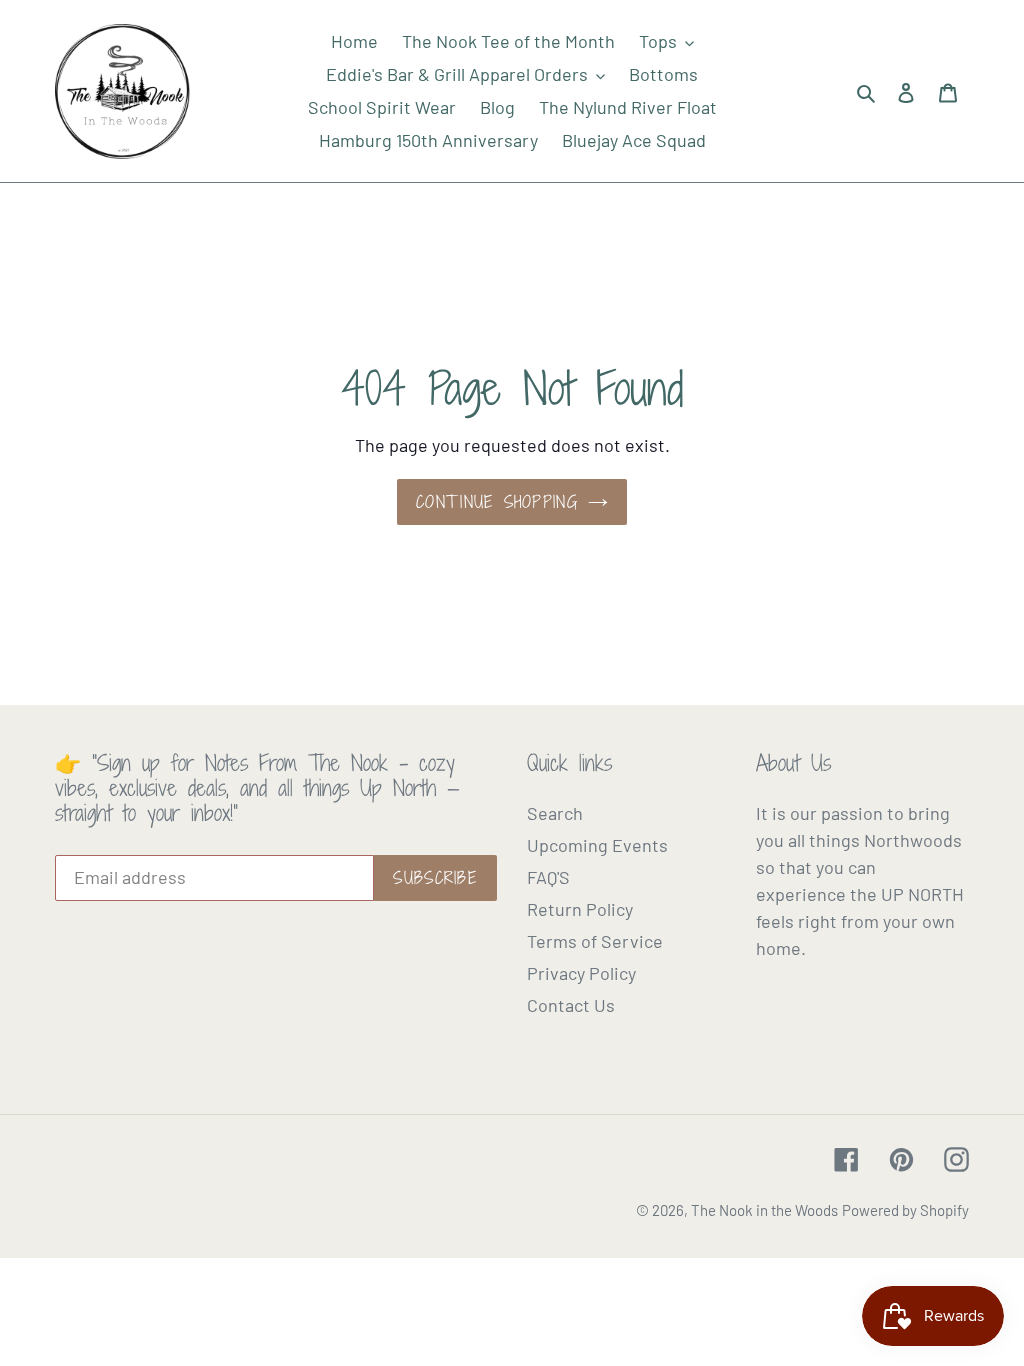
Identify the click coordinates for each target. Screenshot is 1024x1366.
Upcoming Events (597, 845)
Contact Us (571, 1005)
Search (555, 813)
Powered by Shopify (905, 1210)
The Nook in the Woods (764, 1210)
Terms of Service (595, 941)
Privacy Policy (581, 973)
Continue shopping (497, 502)
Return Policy (580, 909)
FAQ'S (548, 877)
